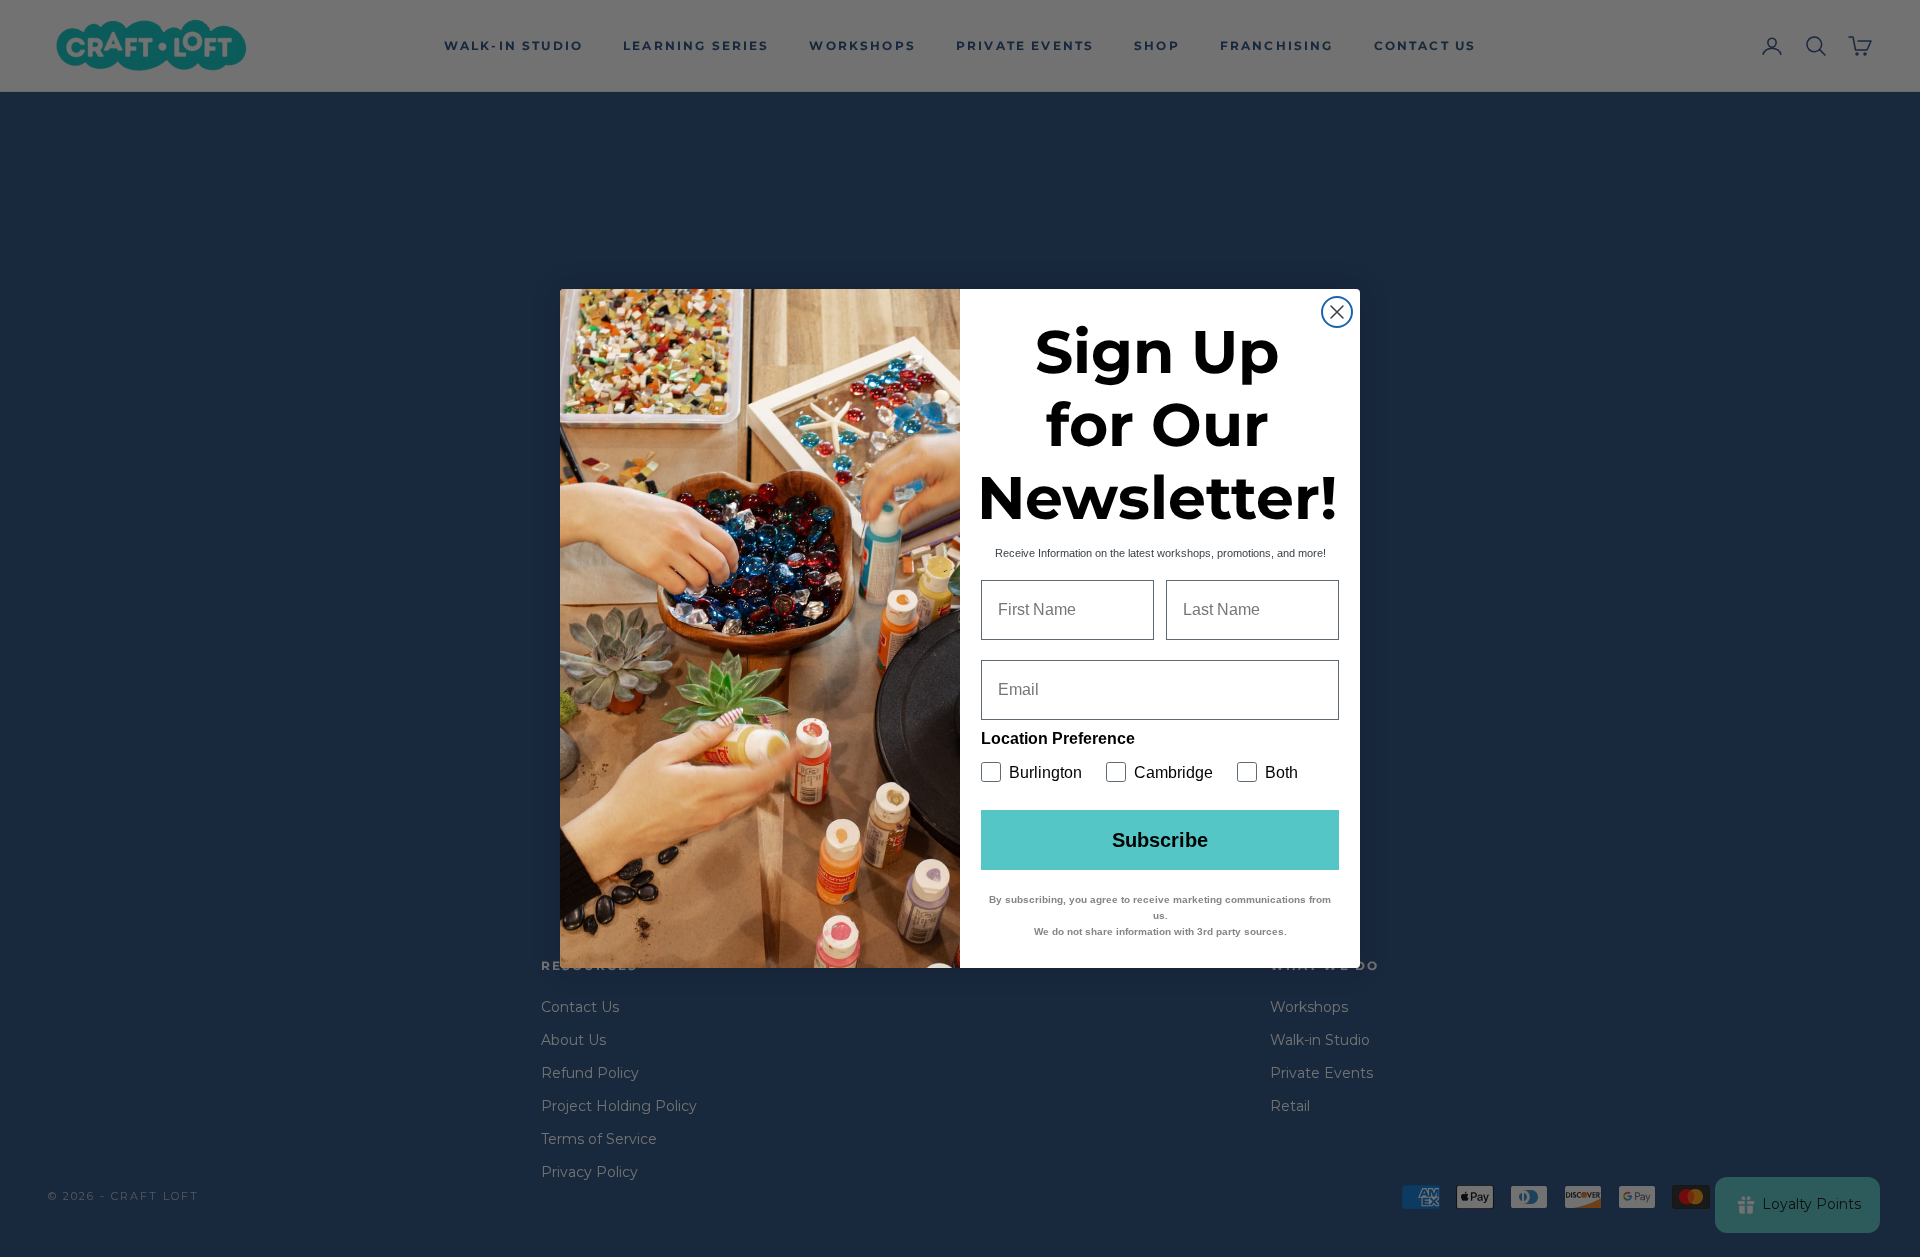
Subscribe (1160, 840)
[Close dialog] (1337, 312)
